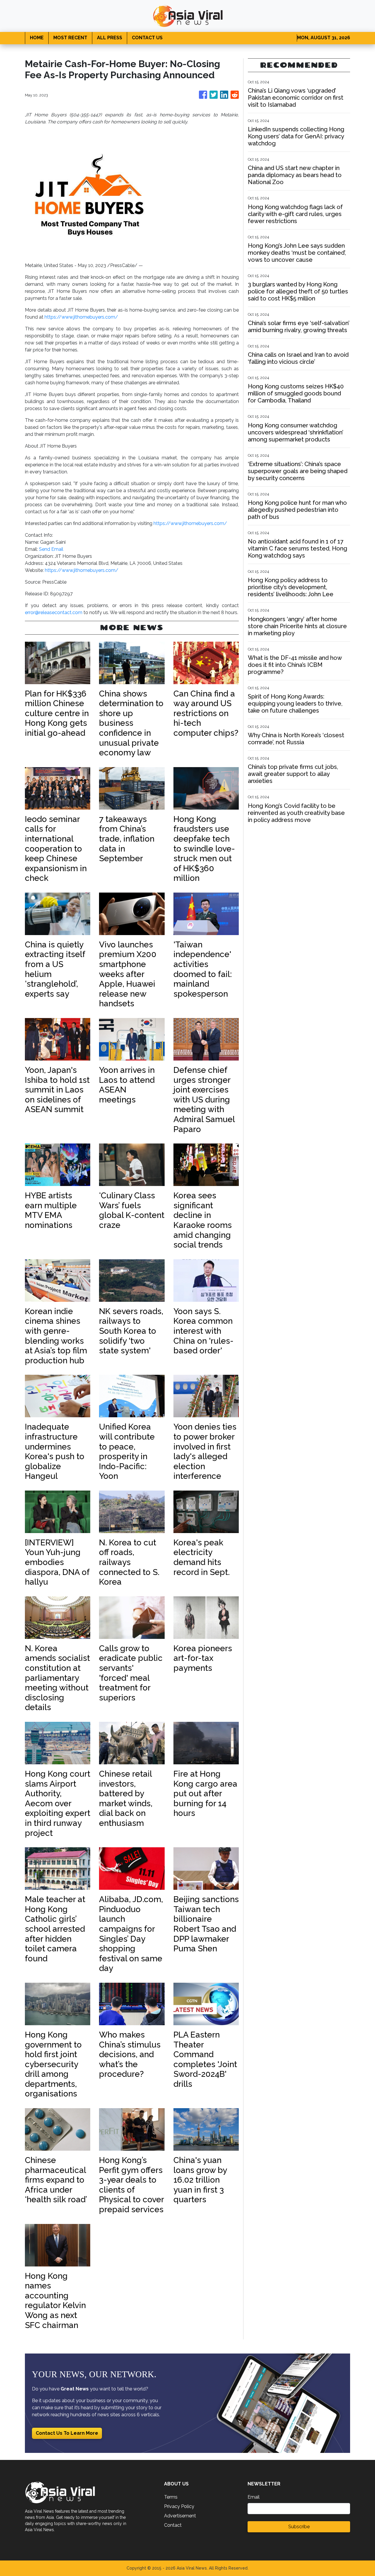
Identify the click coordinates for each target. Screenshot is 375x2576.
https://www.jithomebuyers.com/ (81, 317)
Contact (173, 2525)
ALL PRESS (110, 38)
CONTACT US (147, 38)
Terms (171, 2497)
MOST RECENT (70, 38)
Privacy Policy (179, 2506)
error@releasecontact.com (54, 612)
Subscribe (299, 2527)
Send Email (51, 549)
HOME (37, 38)
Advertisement (180, 2516)
